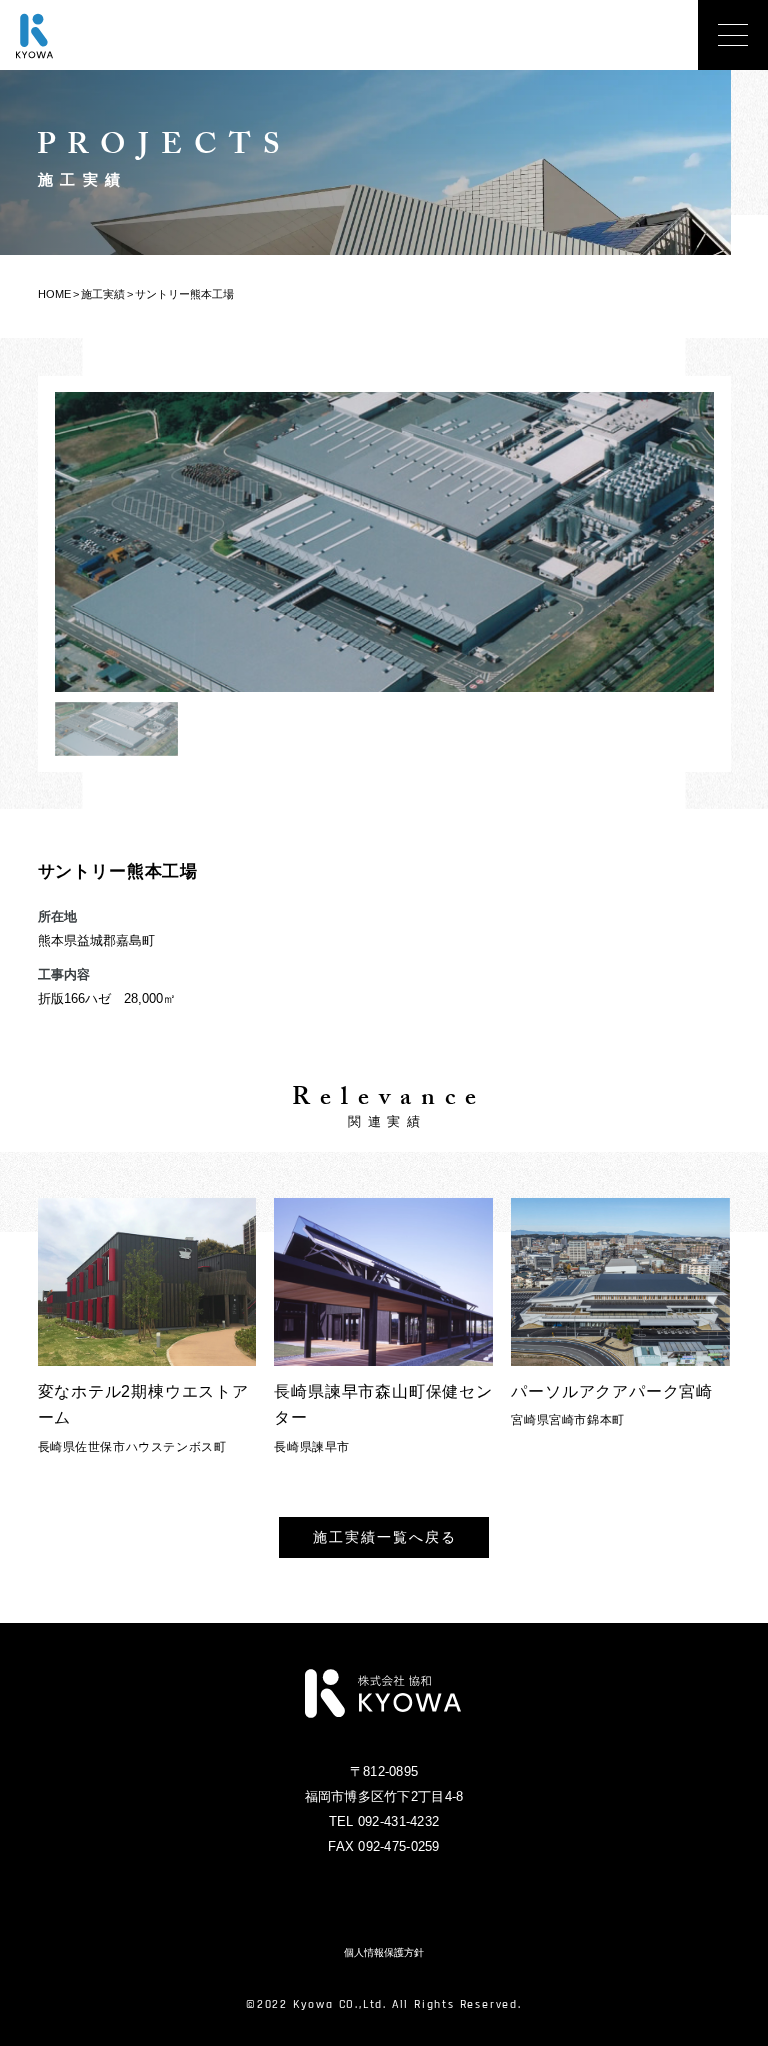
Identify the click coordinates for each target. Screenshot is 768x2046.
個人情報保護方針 (384, 1953)
